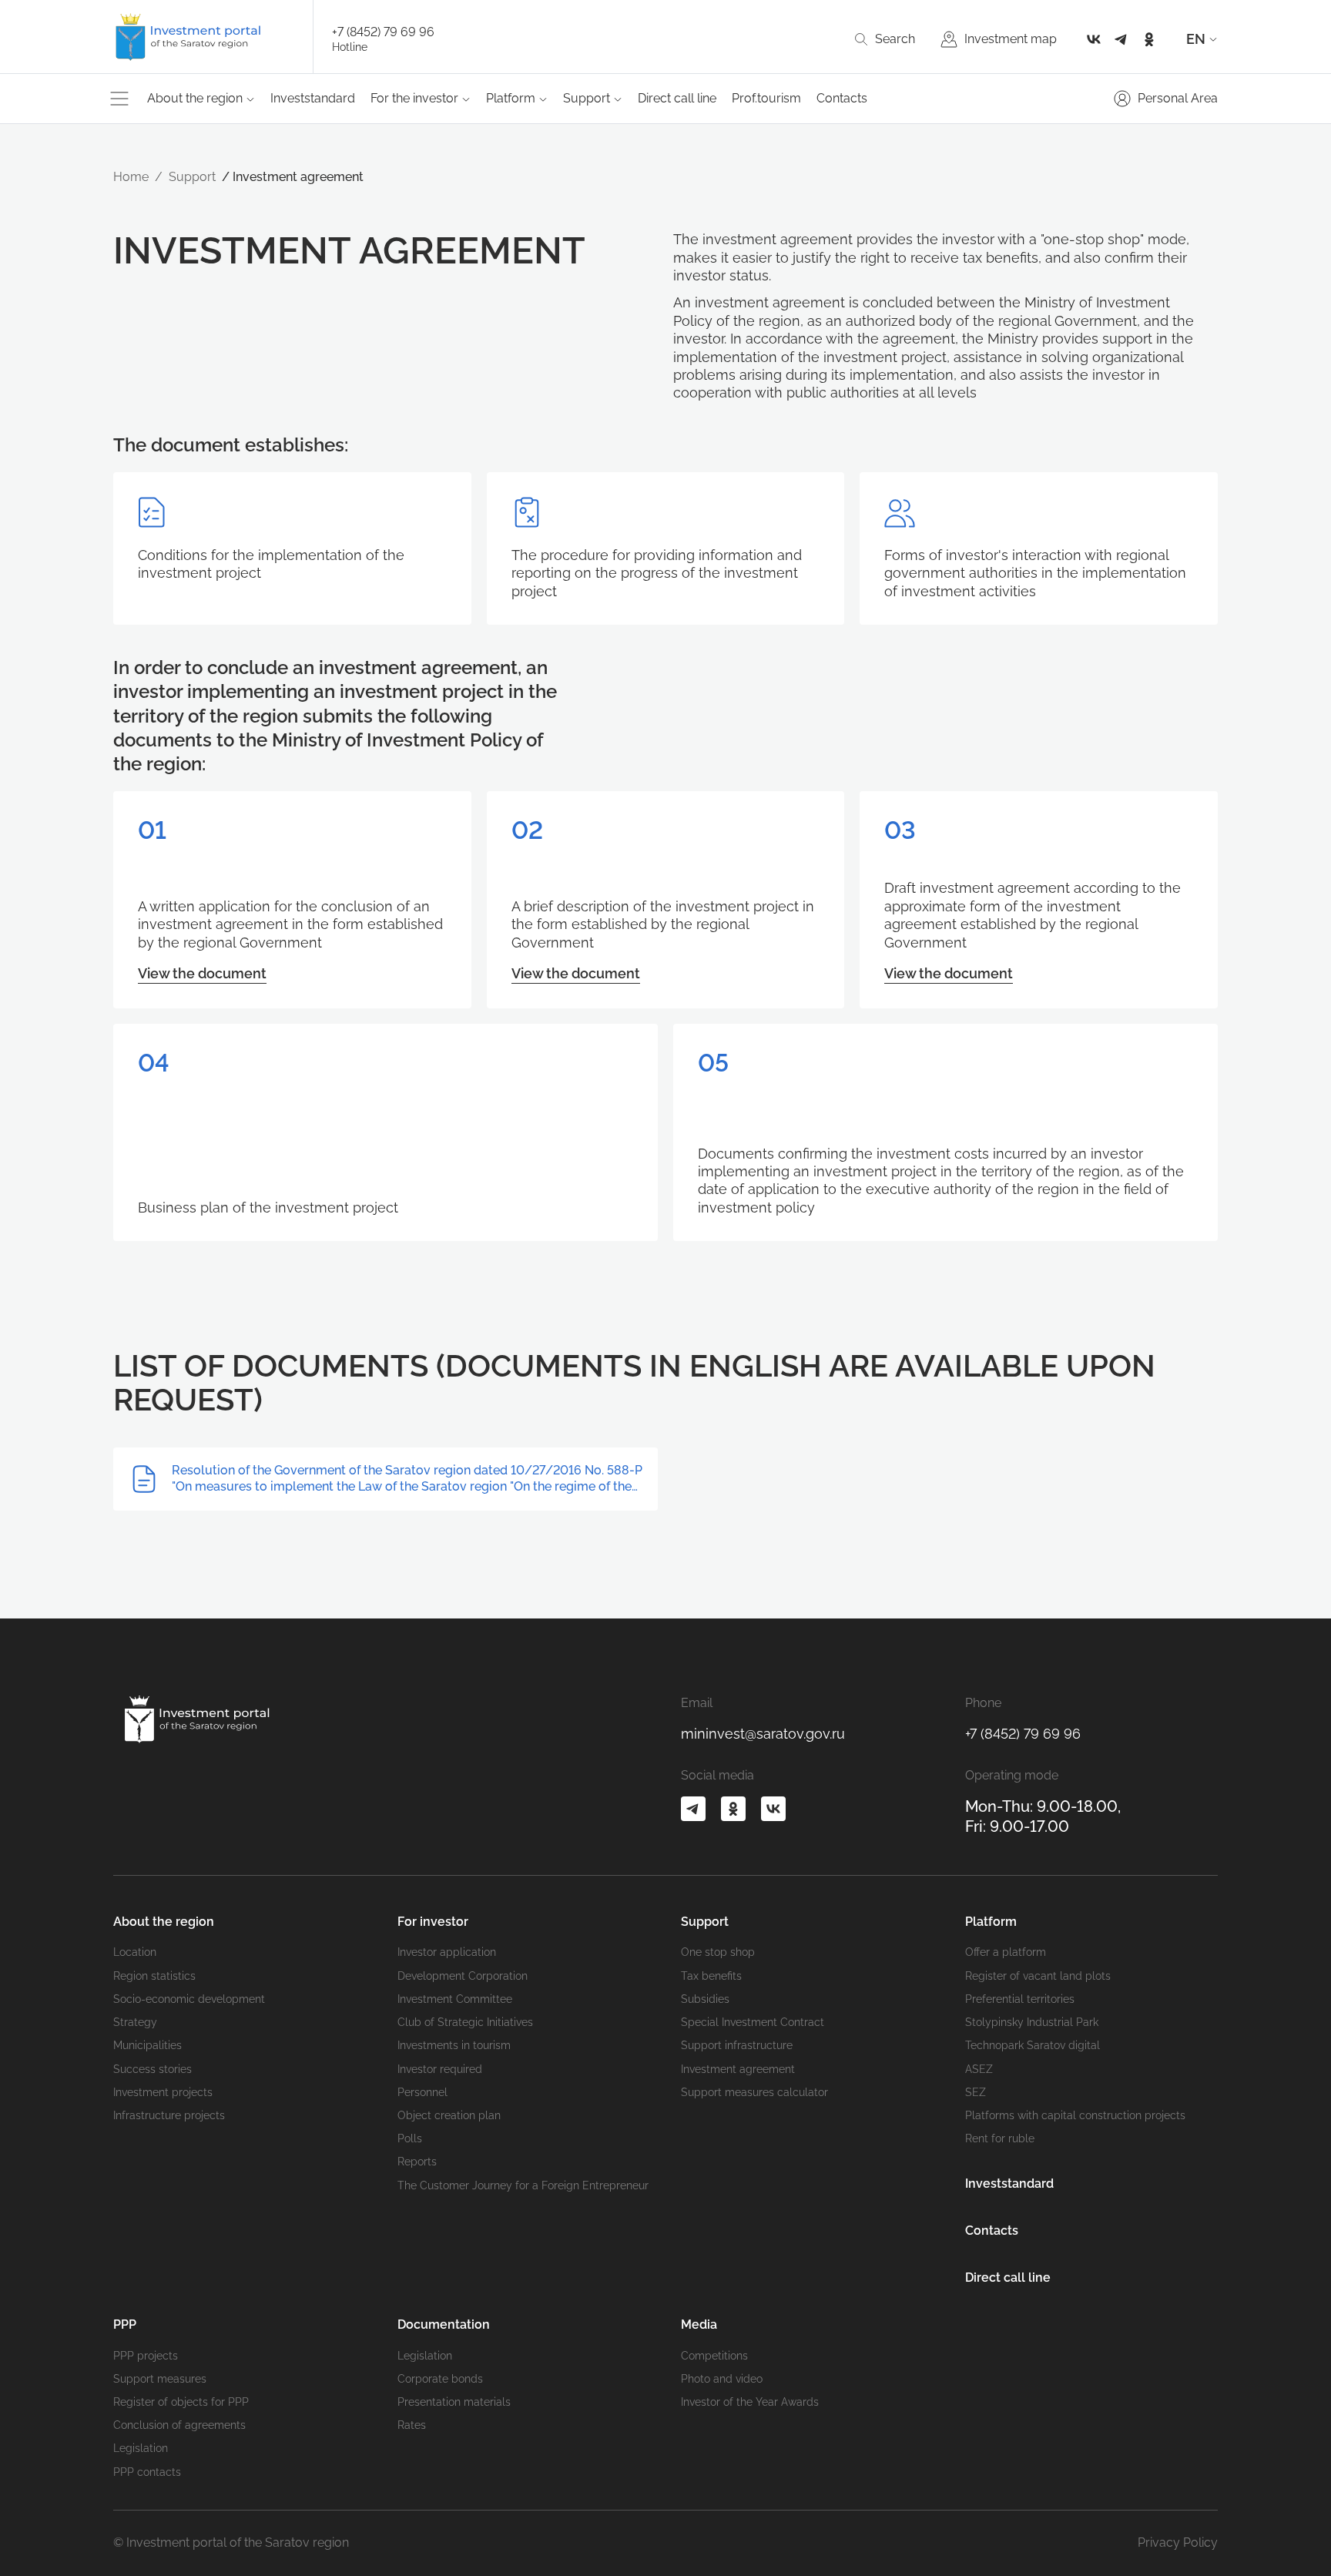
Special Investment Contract (753, 2022)
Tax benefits (711, 1976)
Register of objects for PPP (181, 2402)
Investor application (447, 1952)
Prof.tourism (766, 98)
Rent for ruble (1000, 2138)
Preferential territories (1020, 1999)
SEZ (976, 2092)
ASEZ (979, 2069)
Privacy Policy (1178, 2542)
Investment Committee (455, 1999)
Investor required (440, 2069)
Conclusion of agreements (179, 2425)
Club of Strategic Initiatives (465, 2022)
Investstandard (313, 98)
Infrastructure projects (169, 2115)
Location (135, 1952)
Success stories (153, 2069)
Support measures (160, 2379)
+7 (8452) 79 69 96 (383, 32)
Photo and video (722, 2379)
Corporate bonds (440, 2379)
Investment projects (163, 2092)
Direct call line (677, 98)
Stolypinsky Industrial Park (1032, 2022)
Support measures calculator (754, 2092)
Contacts (842, 98)
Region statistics (154, 1976)
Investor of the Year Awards (750, 2402)
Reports (417, 2162)
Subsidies (705, 1999)
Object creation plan (449, 2115)
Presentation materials (454, 2402)
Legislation (141, 2448)
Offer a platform (1006, 1952)
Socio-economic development (189, 1999)
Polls (410, 2138)
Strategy (135, 2022)
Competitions (714, 2356)
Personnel (422, 2092)
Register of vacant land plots (1038, 1976)
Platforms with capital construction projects (1075, 2115)
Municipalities (148, 2045)
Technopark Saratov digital (1033, 2045)
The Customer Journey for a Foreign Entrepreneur (523, 2185)
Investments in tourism (454, 2045)
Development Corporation (463, 1976)
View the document (202, 973)
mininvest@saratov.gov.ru (763, 1734)
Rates (412, 2425)
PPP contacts (147, 2472)
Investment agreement (738, 2069)
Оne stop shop (718, 1952)
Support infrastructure (737, 2045)
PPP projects (146, 2356)
